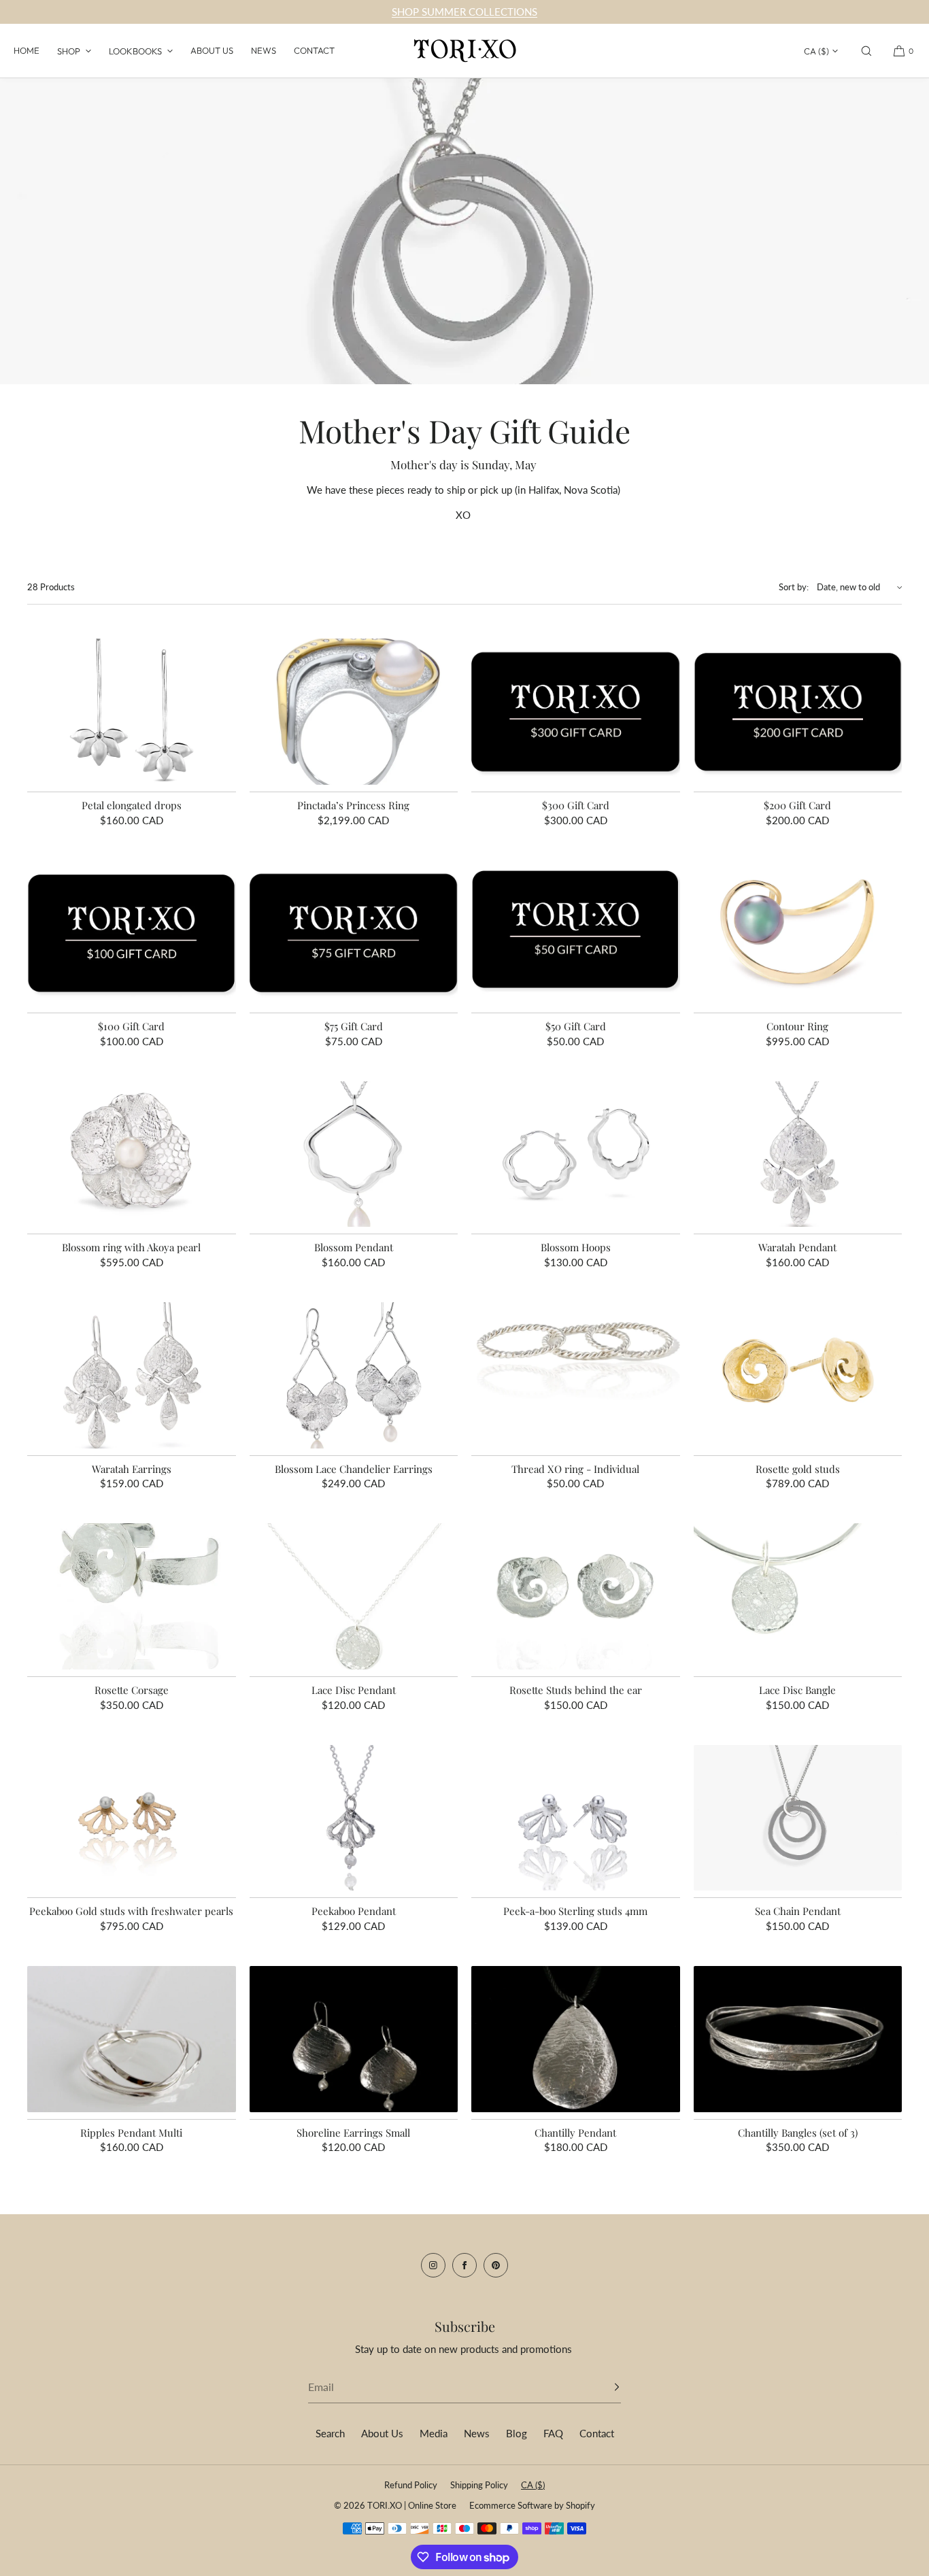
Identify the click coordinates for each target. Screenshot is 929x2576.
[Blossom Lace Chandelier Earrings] (354, 1375)
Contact (314, 50)
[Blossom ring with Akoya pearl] (132, 1154)
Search (330, 2433)
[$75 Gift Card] (354, 933)
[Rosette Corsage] (132, 1596)
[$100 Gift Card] (132, 933)
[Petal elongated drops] (132, 712)
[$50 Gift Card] (576, 933)
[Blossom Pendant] (354, 1154)
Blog (517, 2433)
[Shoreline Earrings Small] (354, 2039)
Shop (69, 51)
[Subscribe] (604, 2387)
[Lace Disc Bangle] (798, 1596)
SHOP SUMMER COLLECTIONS (464, 12)
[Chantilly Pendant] (576, 2039)
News (264, 50)
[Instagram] (433, 2265)
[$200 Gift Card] (798, 712)
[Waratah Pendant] (798, 1154)
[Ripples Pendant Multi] (132, 2039)
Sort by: (794, 587)
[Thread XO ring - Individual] (576, 1375)
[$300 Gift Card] (576, 712)
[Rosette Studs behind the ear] (576, 1596)
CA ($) (816, 51)
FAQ (553, 2433)
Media (434, 2433)
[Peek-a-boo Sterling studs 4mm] (576, 1818)
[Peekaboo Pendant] (354, 1818)
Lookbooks (135, 51)
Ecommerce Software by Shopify (532, 2505)
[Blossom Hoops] (576, 1154)
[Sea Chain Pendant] (798, 1818)
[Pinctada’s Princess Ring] (354, 712)
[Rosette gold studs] (798, 1375)
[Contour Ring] (798, 933)
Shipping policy (479, 2485)
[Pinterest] (496, 2265)
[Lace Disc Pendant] (354, 1596)
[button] (866, 51)
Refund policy (411, 2485)
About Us (212, 50)
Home (27, 50)
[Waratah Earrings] (132, 1375)
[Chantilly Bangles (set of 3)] (798, 2039)
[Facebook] (464, 2265)
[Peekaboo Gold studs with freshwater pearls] (132, 1818)
